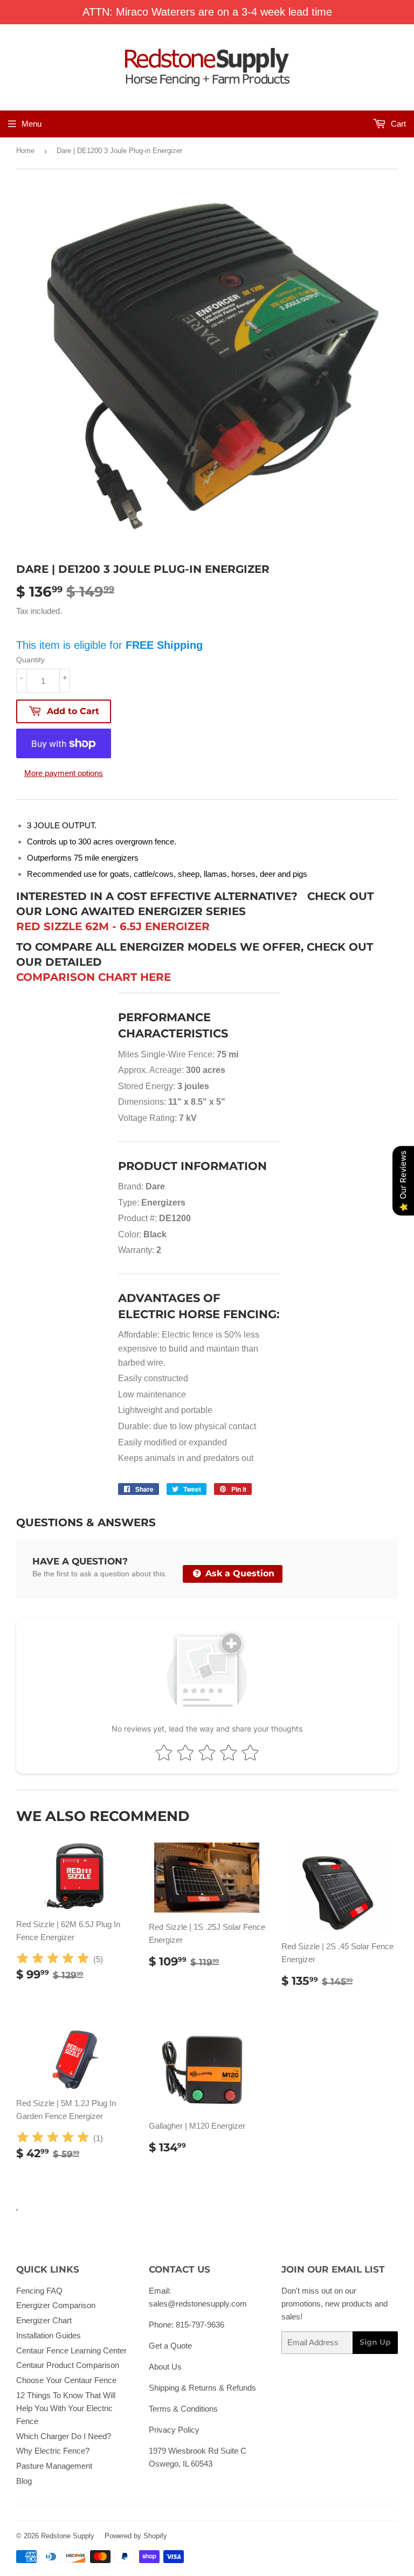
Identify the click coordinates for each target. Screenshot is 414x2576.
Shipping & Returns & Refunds (202, 2388)
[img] (53, 1960)
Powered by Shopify (136, 2536)
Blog (24, 2481)
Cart (397, 124)
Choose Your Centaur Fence (66, 2380)
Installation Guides (49, 2335)
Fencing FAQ (39, 2291)
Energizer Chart (44, 2320)
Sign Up (375, 2342)
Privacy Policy (174, 2430)
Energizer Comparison (56, 2305)
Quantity (30, 660)
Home (25, 151)
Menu (32, 124)
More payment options (64, 773)
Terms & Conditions (183, 2409)
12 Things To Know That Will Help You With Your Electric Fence (66, 2408)
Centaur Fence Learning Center (71, 2350)
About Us (165, 2367)
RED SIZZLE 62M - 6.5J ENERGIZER (113, 926)
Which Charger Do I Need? (64, 2436)
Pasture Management (54, 2466)
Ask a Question (239, 1573)
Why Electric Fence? (53, 2451)
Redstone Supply (68, 2536)
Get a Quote (170, 2346)
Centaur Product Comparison (68, 2365)
